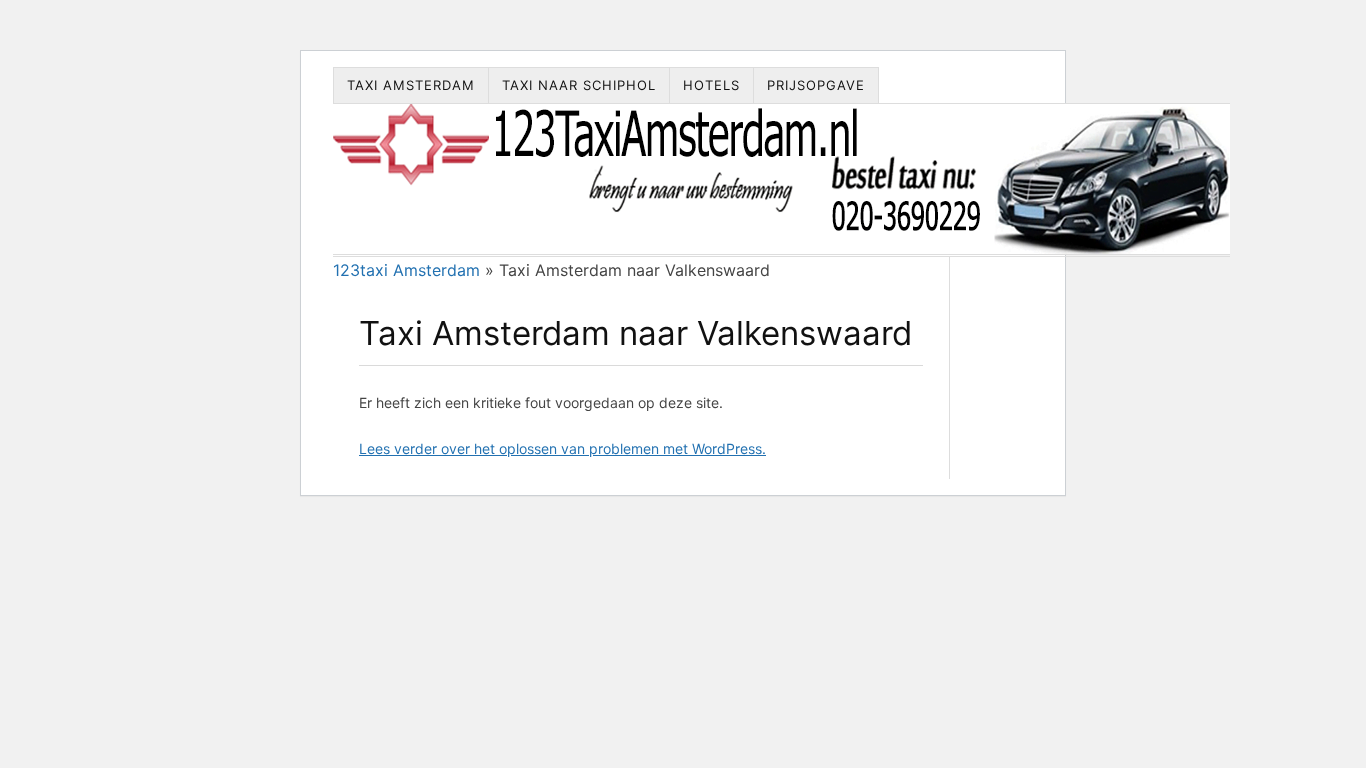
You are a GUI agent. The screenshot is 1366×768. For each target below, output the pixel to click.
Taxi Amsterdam (411, 85)
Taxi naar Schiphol (579, 85)
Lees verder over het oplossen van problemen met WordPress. (562, 448)
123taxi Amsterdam (406, 270)
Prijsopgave (816, 85)
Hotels (711, 85)
